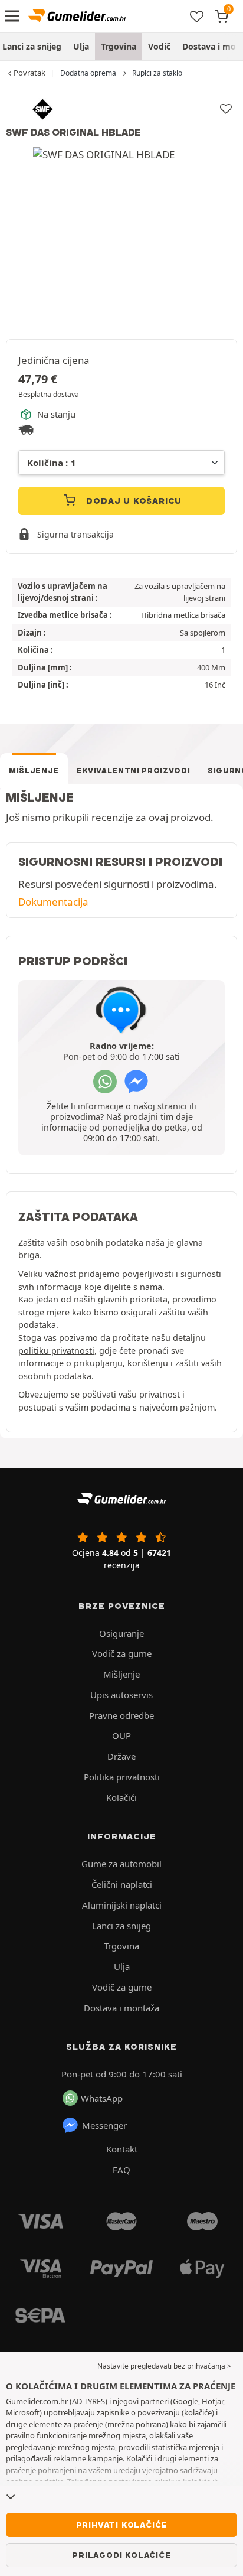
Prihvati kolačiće (122, 2525)
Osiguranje (121, 1633)
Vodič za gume (122, 1653)
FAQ (121, 2170)
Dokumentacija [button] (53, 902)
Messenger (104, 2125)
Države (121, 1756)
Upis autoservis (121, 1695)
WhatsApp (102, 2098)
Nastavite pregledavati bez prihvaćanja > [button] (164, 2366)
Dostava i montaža (121, 2008)
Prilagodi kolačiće (121, 2555)
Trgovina (119, 46)
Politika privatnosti (122, 1777)
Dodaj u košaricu (133, 501)
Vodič (159, 46)
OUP (121, 1735)
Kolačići (121, 1797)
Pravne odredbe (121, 1715)
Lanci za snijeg (121, 1926)
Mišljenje (34, 771)
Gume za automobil (121, 1864)
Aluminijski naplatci (122, 1905)
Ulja (81, 46)
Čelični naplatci (122, 1884)
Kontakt (122, 2149)
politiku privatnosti (56, 1351)
